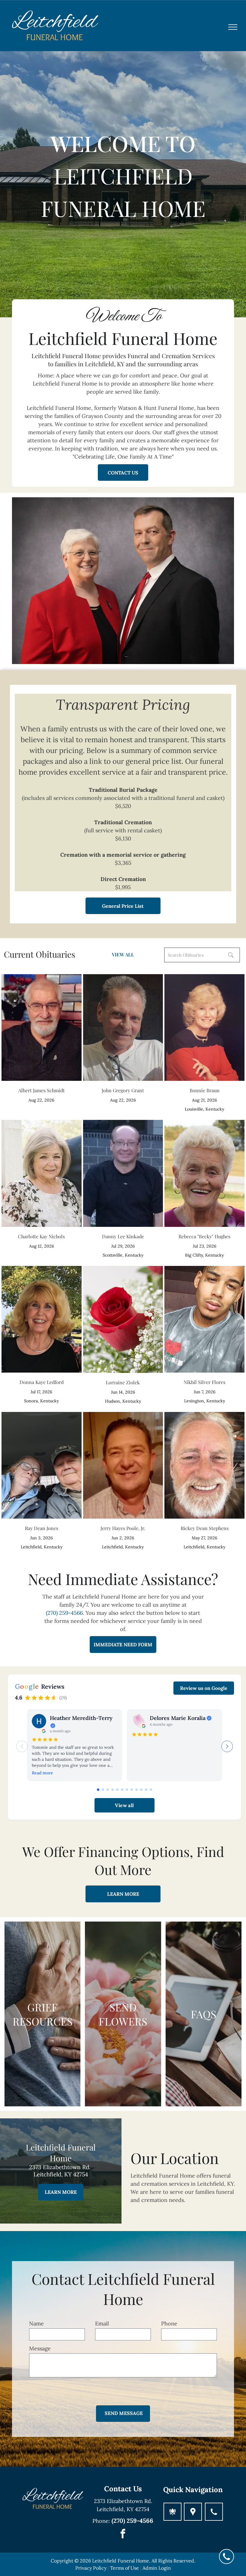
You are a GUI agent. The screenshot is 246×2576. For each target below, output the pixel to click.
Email (102, 2323)
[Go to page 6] (122, 1790)
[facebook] (123, 2534)
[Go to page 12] (151, 1790)
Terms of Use (124, 2568)
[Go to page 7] (127, 1790)
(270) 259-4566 (64, 1613)
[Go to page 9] (136, 1790)
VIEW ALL (123, 954)
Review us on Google (204, 1688)
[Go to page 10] (141, 1790)
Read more (42, 1773)
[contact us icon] (214, 2512)
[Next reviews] (227, 1746)
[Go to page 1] (98, 1790)
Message (40, 2348)
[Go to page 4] (112, 1790)
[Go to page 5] (117, 1790)
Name (36, 2323)
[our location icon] (193, 2512)
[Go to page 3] (108, 1790)
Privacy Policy (91, 2568)
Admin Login (157, 2568)
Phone (169, 2323)
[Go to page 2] (103, 1790)
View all (124, 1805)
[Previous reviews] (22, 1746)
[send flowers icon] (172, 2512)
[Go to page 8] (132, 1790)
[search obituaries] (232, 955)
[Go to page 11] (146, 1790)
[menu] (233, 27)
